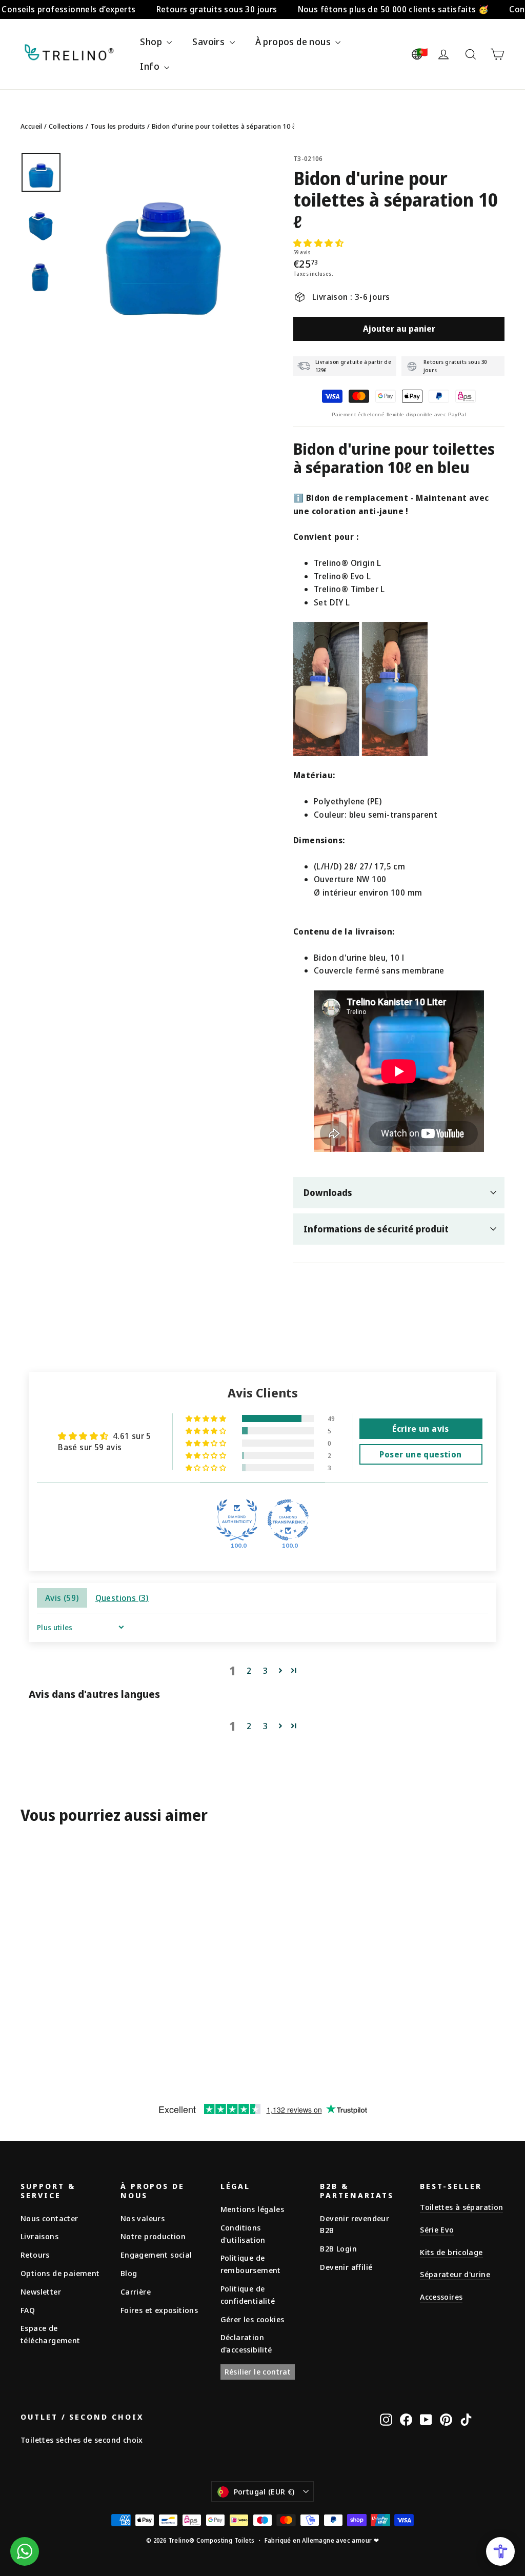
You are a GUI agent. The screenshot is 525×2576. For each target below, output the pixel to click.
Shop (152, 42)
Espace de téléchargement (51, 2334)
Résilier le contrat (258, 2371)
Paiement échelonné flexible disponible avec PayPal (399, 414)
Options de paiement (60, 2273)
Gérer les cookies (253, 2319)
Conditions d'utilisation (243, 2234)
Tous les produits (118, 126)
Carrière (136, 2291)
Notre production (153, 2236)
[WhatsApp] (25, 2551)
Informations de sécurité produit (376, 1229)
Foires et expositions (159, 2310)
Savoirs (209, 42)
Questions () (122, 1598)
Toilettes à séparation (461, 2207)
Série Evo (437, 2229)
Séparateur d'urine (455, 2274)
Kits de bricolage (451, 2252)
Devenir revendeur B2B (355, 2224)
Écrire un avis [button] (421, 1429)
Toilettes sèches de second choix (82, 2440)
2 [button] (249, 1671)
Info (151, 66)
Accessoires (441, 2297)
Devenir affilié (346, 2267)
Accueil (32, 126)
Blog (129, 2273)
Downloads (328, 1192)
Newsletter (41, 2291)
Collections (66, 126)
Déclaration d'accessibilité (246, 2343)
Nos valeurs (143, 2218)
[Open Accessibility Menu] (500, 2551)
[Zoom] (163, 243)
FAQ (28, 2310)
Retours (35, 2255)
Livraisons (39, 2236)
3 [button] (265, 1671)
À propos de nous (294, 42)
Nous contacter (49, 2218)
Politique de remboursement (251, 2264)
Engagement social (156, 2255)
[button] (318, 243)
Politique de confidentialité (248, 2295)
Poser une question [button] (420, 1454)
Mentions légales (252, 2209)
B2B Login (338, 2248)
